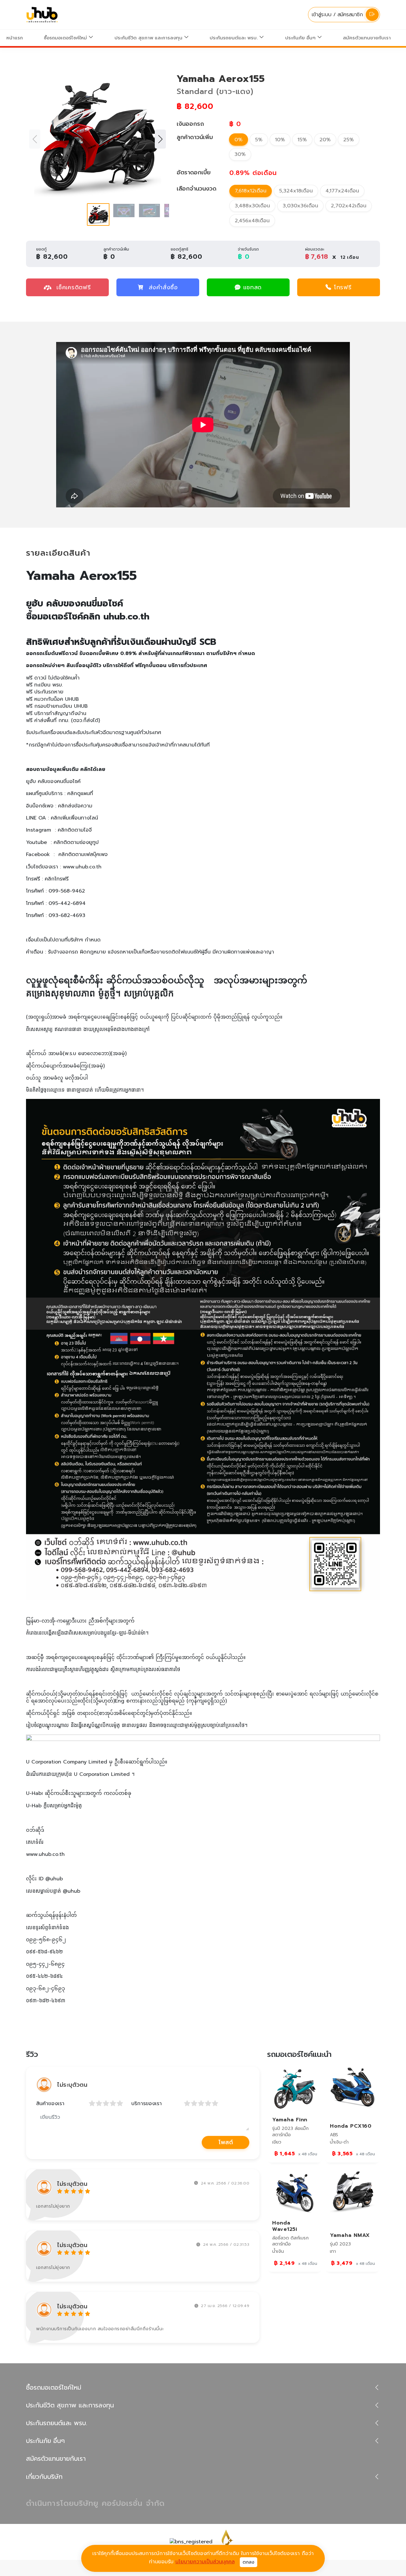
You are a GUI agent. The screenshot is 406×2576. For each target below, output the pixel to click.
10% (280, 140)
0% (239, 140)
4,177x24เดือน (342, 191)
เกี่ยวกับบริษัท (44, 2477)
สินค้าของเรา (50, 2104)
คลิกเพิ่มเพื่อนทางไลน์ (74, 818)
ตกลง (249, 2562)
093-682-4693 (67, 915)
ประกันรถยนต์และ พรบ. (234, 38)
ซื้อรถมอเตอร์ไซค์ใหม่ (66, 38)
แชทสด (253, 287)
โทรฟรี (343, 287)
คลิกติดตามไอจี (75, 830)
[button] (160, 139)
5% (259, 140)
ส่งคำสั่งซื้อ (163, 287)
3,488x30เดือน (252, 206)
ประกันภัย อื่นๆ (301, 38)
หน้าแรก (15, 38)
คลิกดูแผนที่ (80, 793)
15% (302, 140)
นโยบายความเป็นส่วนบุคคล (205, 2562)
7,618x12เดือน (251, 191)
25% (349, 140)
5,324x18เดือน (296, 191)
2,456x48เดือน (252, 221)
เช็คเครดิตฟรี (72, 287)
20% (325, 140)
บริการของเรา (147, 2104)
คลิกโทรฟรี (57, 879)
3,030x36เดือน (300, 206)
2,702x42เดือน (349, 206)
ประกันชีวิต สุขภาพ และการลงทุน (149, 38)
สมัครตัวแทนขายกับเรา (367, 38)
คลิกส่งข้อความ (75, 806)
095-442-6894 (67, 903)
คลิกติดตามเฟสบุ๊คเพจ (83, 854)
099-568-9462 (67, 891)
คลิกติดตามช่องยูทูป (76, 842)
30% (240, 154)
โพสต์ (226, 2142)
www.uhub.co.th (82, 867)
